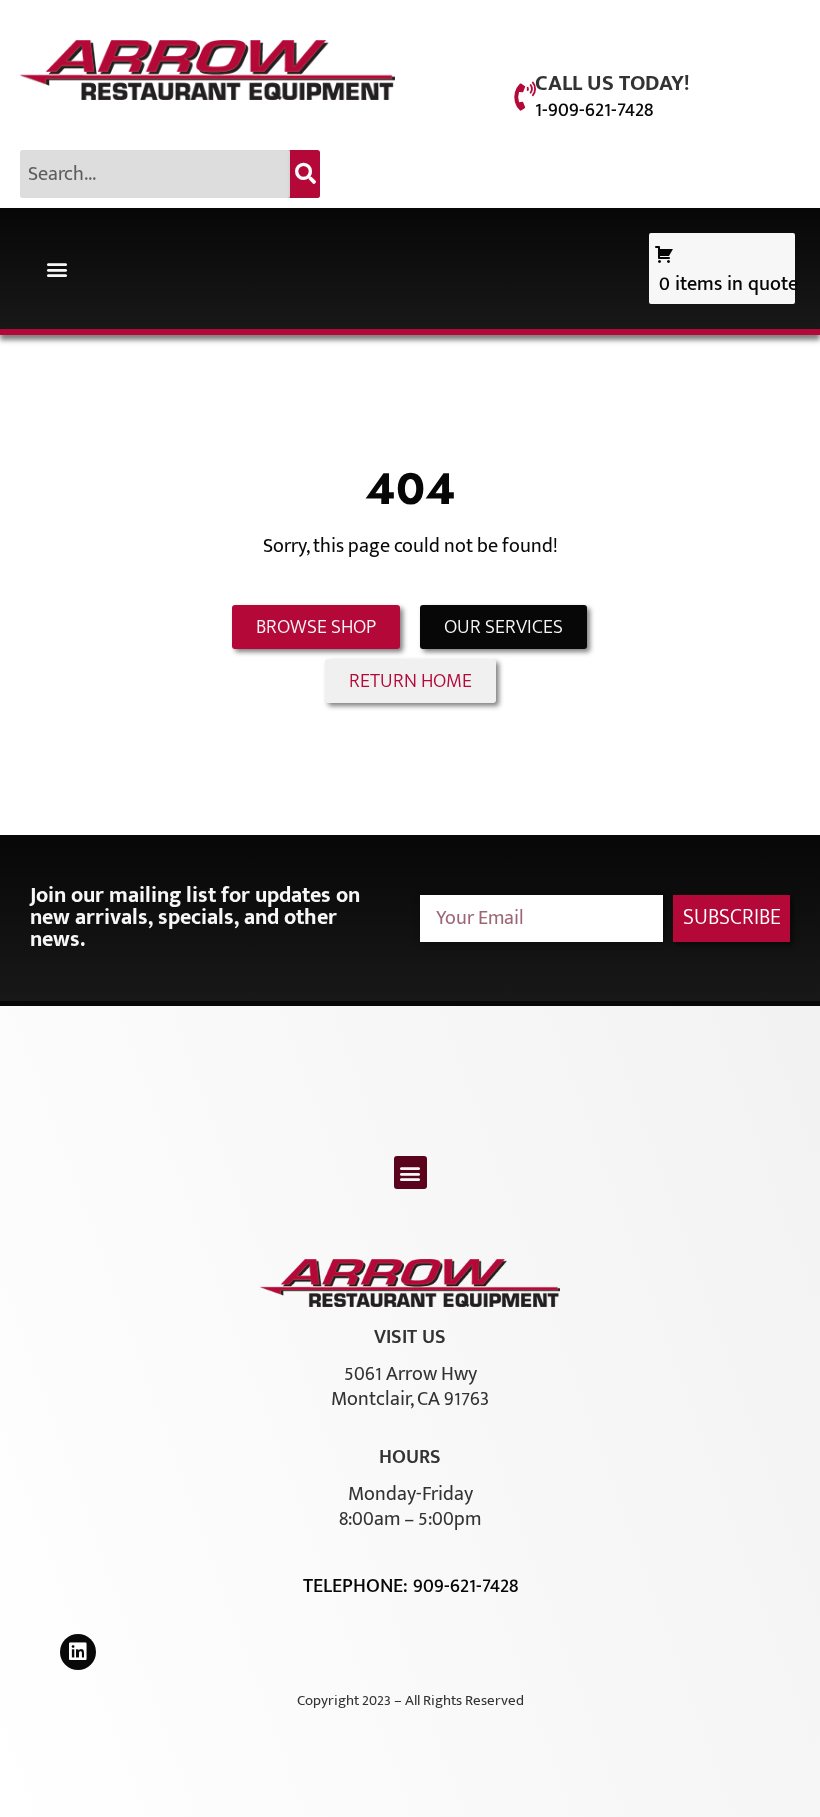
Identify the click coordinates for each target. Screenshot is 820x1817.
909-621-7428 (465, 1586)
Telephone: (358, 1586)
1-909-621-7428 (594, 110)
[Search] (305, 174)
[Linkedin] (78, 1652)
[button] (56, 268)
